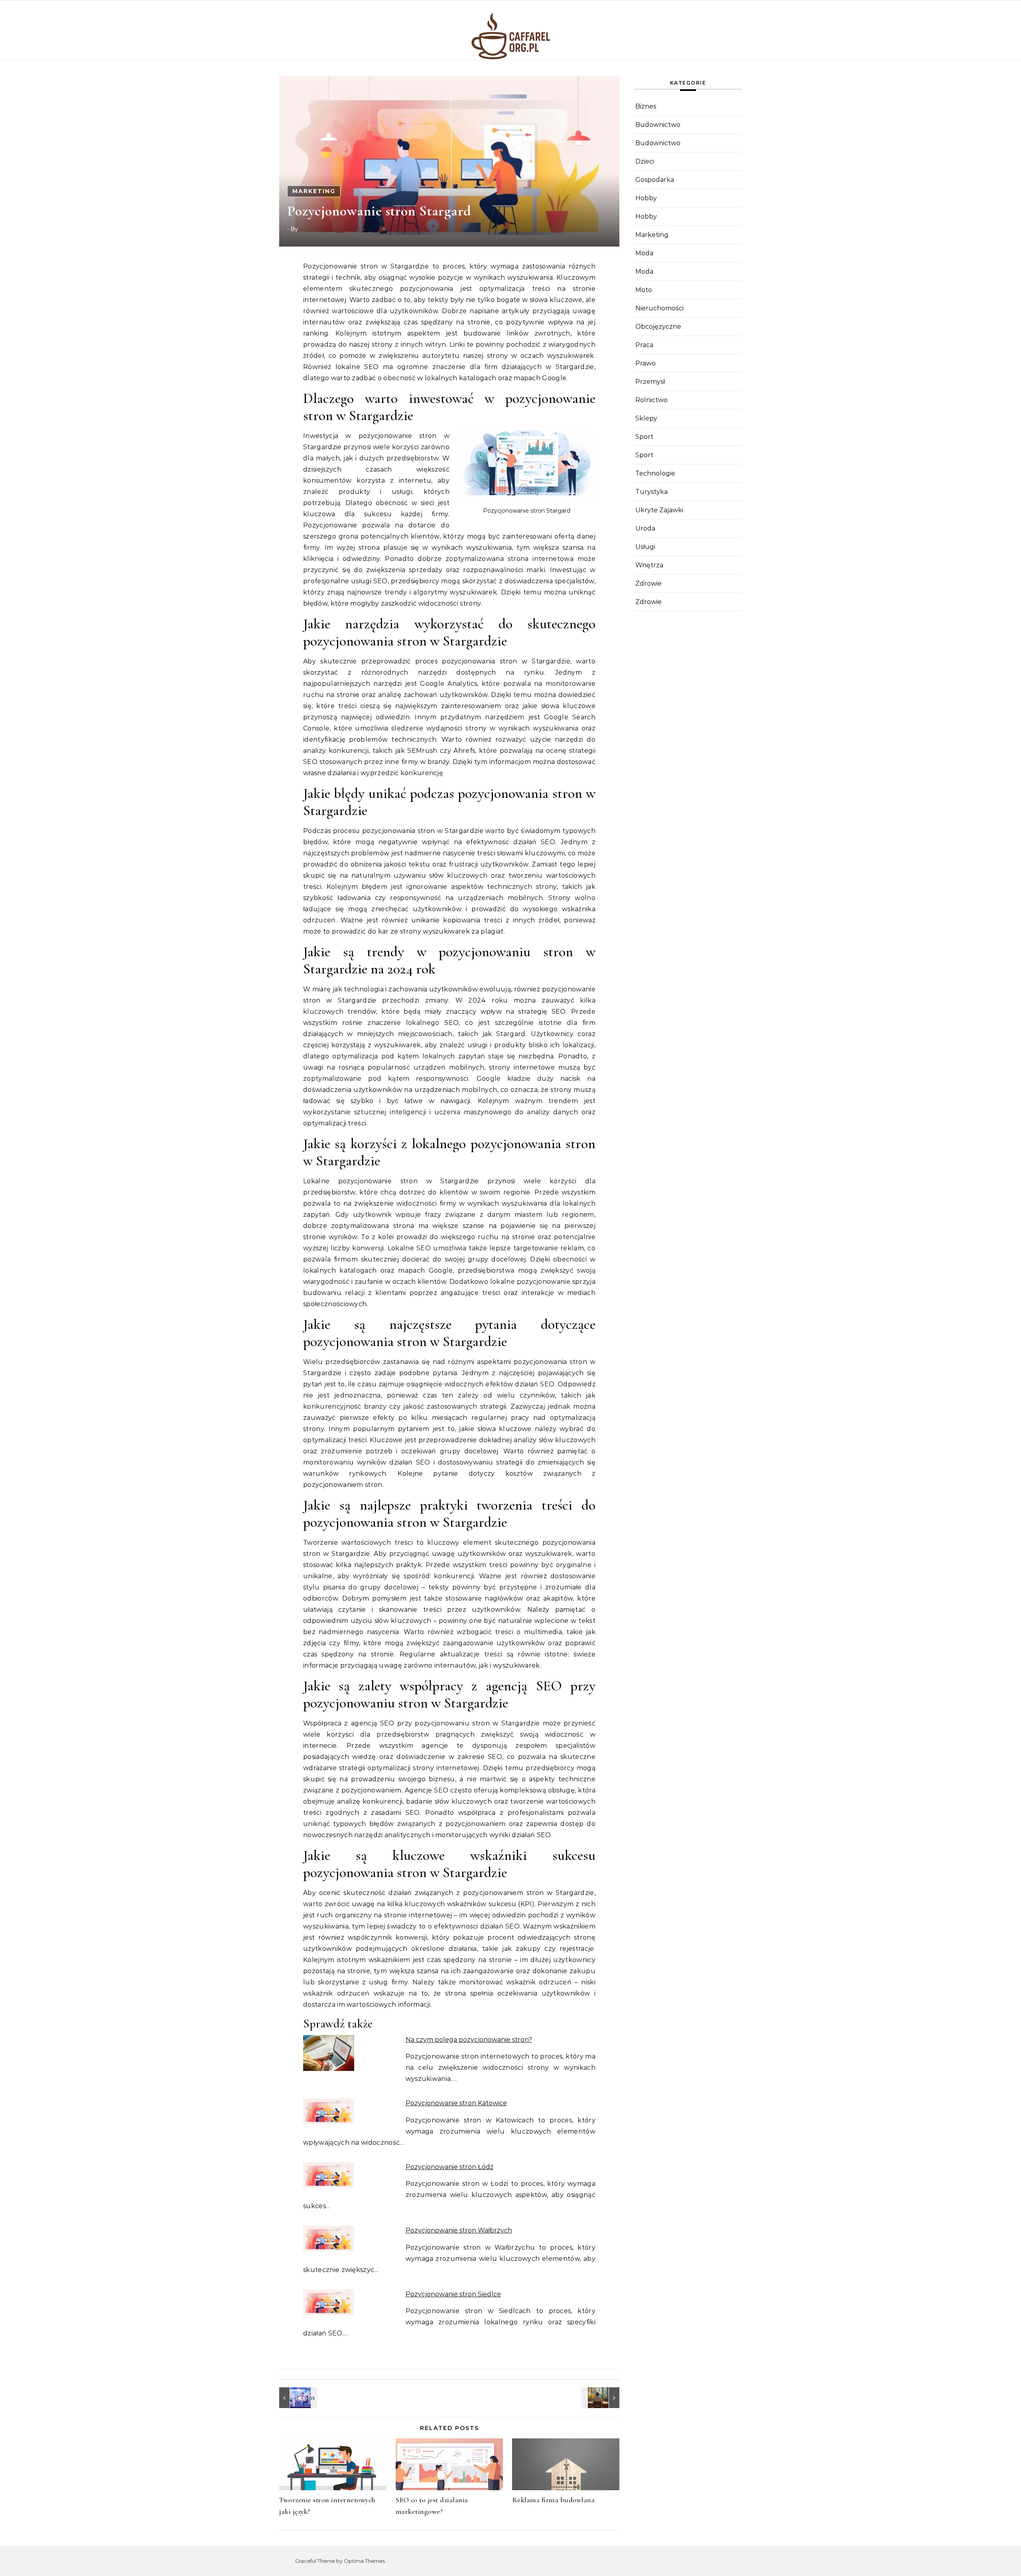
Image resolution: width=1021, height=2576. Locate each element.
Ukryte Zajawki (659, 510)
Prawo (646, 363)
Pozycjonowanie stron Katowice (456, 2103)
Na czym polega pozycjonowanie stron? (469, 2040)
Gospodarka (655, 180)
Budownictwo (658, 125)
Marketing (314, 191)
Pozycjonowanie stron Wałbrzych (459, 2230)
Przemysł (650, 382)
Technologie (655, 473)
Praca (644, 345)
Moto (644, 290)
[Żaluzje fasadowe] (601, 2398)
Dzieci (645, 161)
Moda (644, 253)
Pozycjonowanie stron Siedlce (453, 2294)
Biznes (646, 106)
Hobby (646, 198)
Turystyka (651, 492)
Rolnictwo (651, 400)
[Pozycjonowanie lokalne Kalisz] (297, 2398)
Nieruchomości (659, 308)
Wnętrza (649, 565)
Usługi (645, 547)
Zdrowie (648, 583)
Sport (644, 437)
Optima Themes (364, 2561)
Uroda (645, 528)
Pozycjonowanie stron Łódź (449, 2167)
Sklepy (646, 418)
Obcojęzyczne (658, 327)
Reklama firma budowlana (554, 2500)
